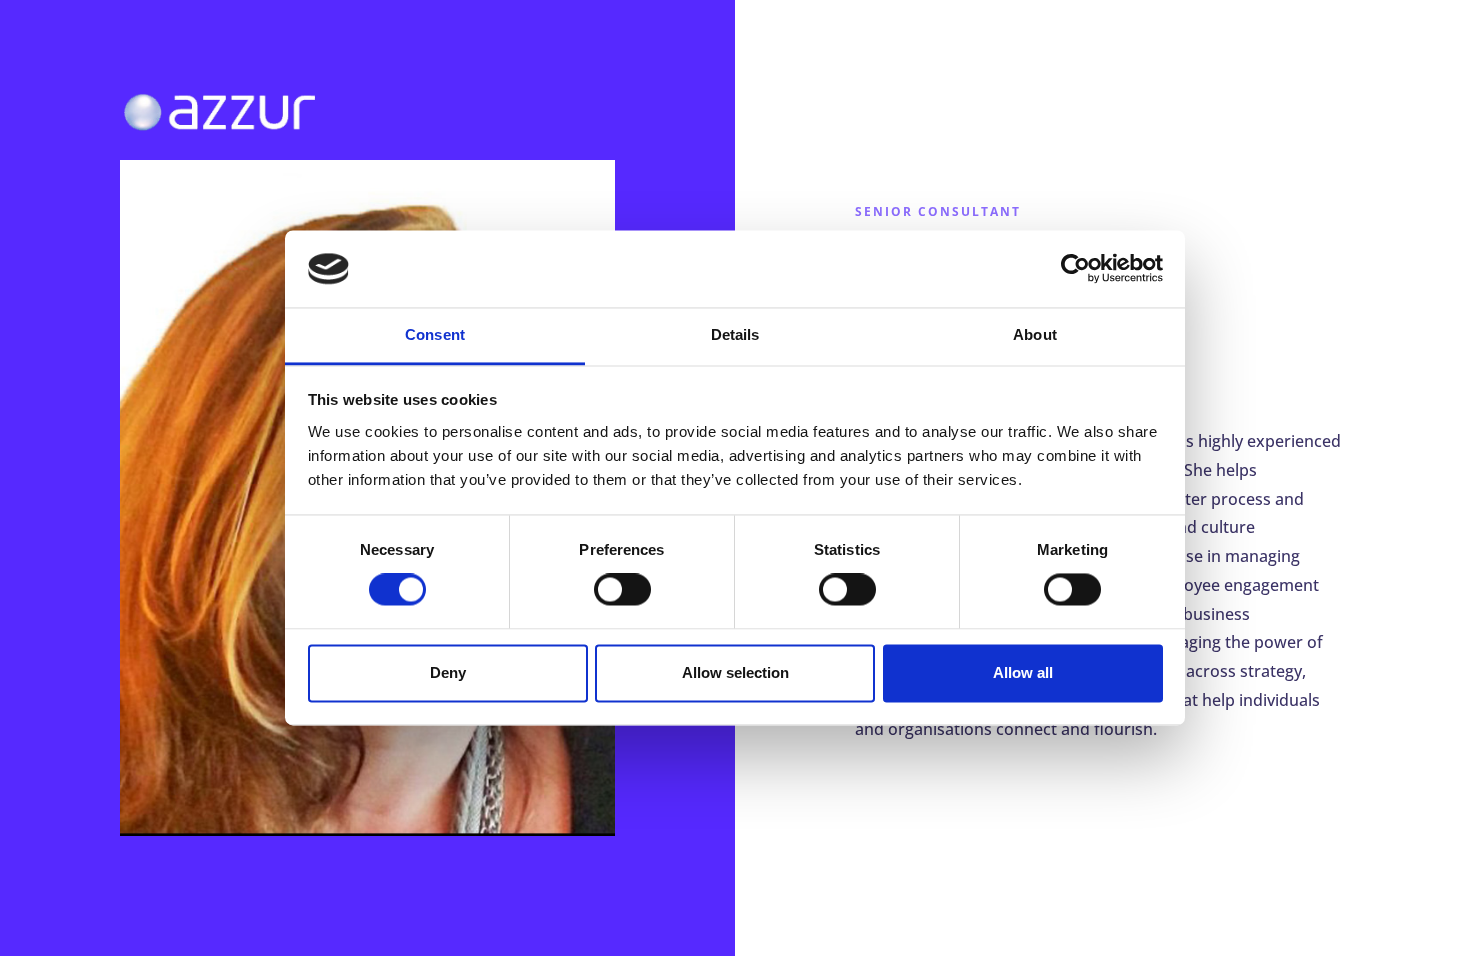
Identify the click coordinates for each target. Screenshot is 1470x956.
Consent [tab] (435, 334)
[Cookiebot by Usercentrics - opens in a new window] (1075, 269)
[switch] (622, 590)
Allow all (1023, 672)
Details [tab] (735, 334)
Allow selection (735, 672)
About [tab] (1035, 334)
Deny (448, 672)
